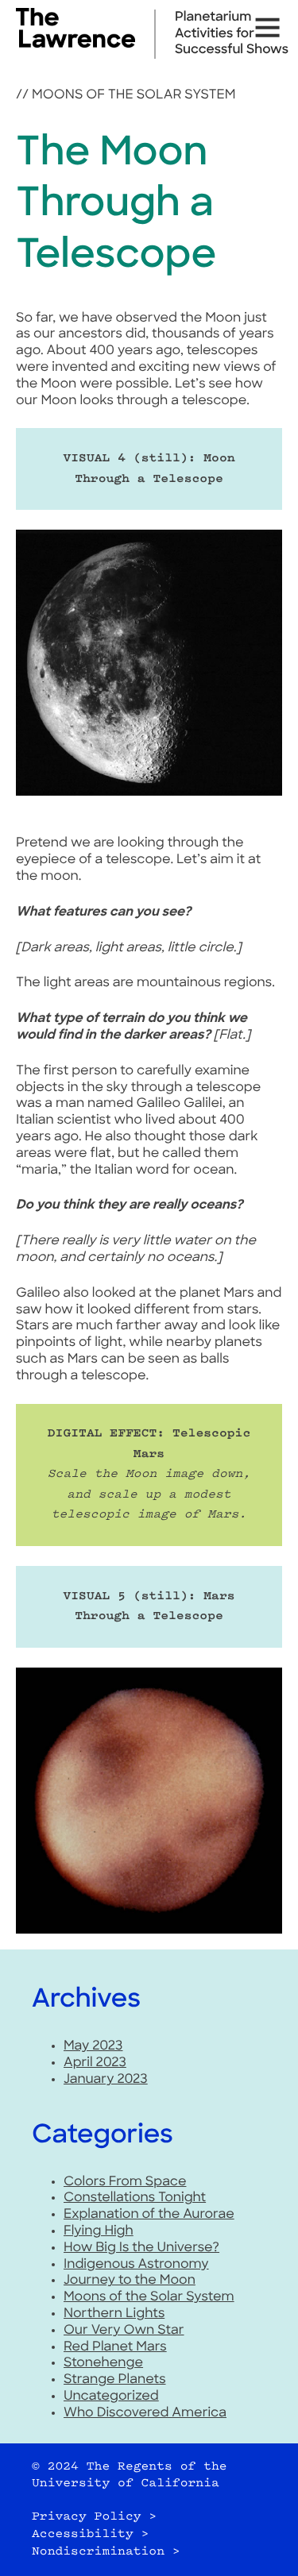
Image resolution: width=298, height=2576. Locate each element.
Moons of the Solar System (134, 95)
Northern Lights (114, 2314)
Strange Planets (115, 2380)
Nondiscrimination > (106, 2552)
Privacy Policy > (94, 2517)
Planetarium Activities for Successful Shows (232, 34)
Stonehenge (103, 2363)
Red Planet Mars (115, 2347)
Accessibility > (90, 2534)
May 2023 (93, 2046)
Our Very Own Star (124, 2331)
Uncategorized (111, 2397)
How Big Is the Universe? (141, 2248)
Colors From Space (125, 2182)
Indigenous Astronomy (136, 2265)
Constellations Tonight (135, 2198)
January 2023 (106, 2080)
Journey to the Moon (130, 2281)
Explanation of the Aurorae (149, 2215)
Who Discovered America (145, 2413)
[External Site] (75, 44)
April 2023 (95, 2063)
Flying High (99, 2231)
